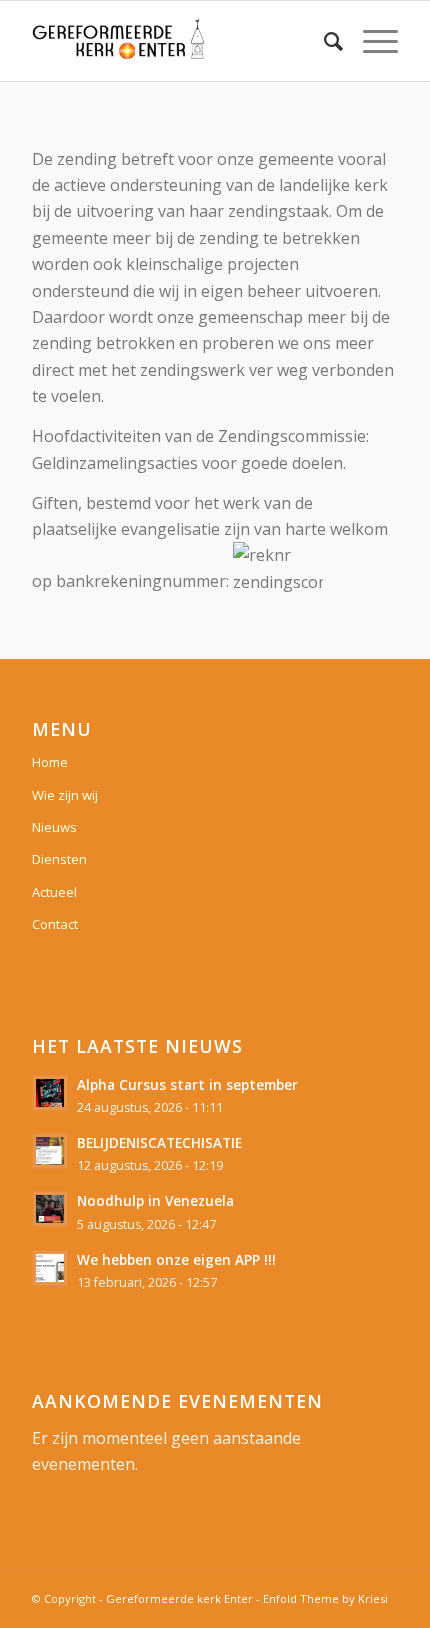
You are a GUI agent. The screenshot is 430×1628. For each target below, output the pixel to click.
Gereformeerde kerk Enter (179, 1598)
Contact (55, 924)
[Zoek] (323, 41)
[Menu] (370, 41)
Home (50, 762)
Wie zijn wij (65, 795)
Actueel (54, 892)
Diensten (59, 859)
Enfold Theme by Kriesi (325, 1598)
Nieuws (54, 827)
